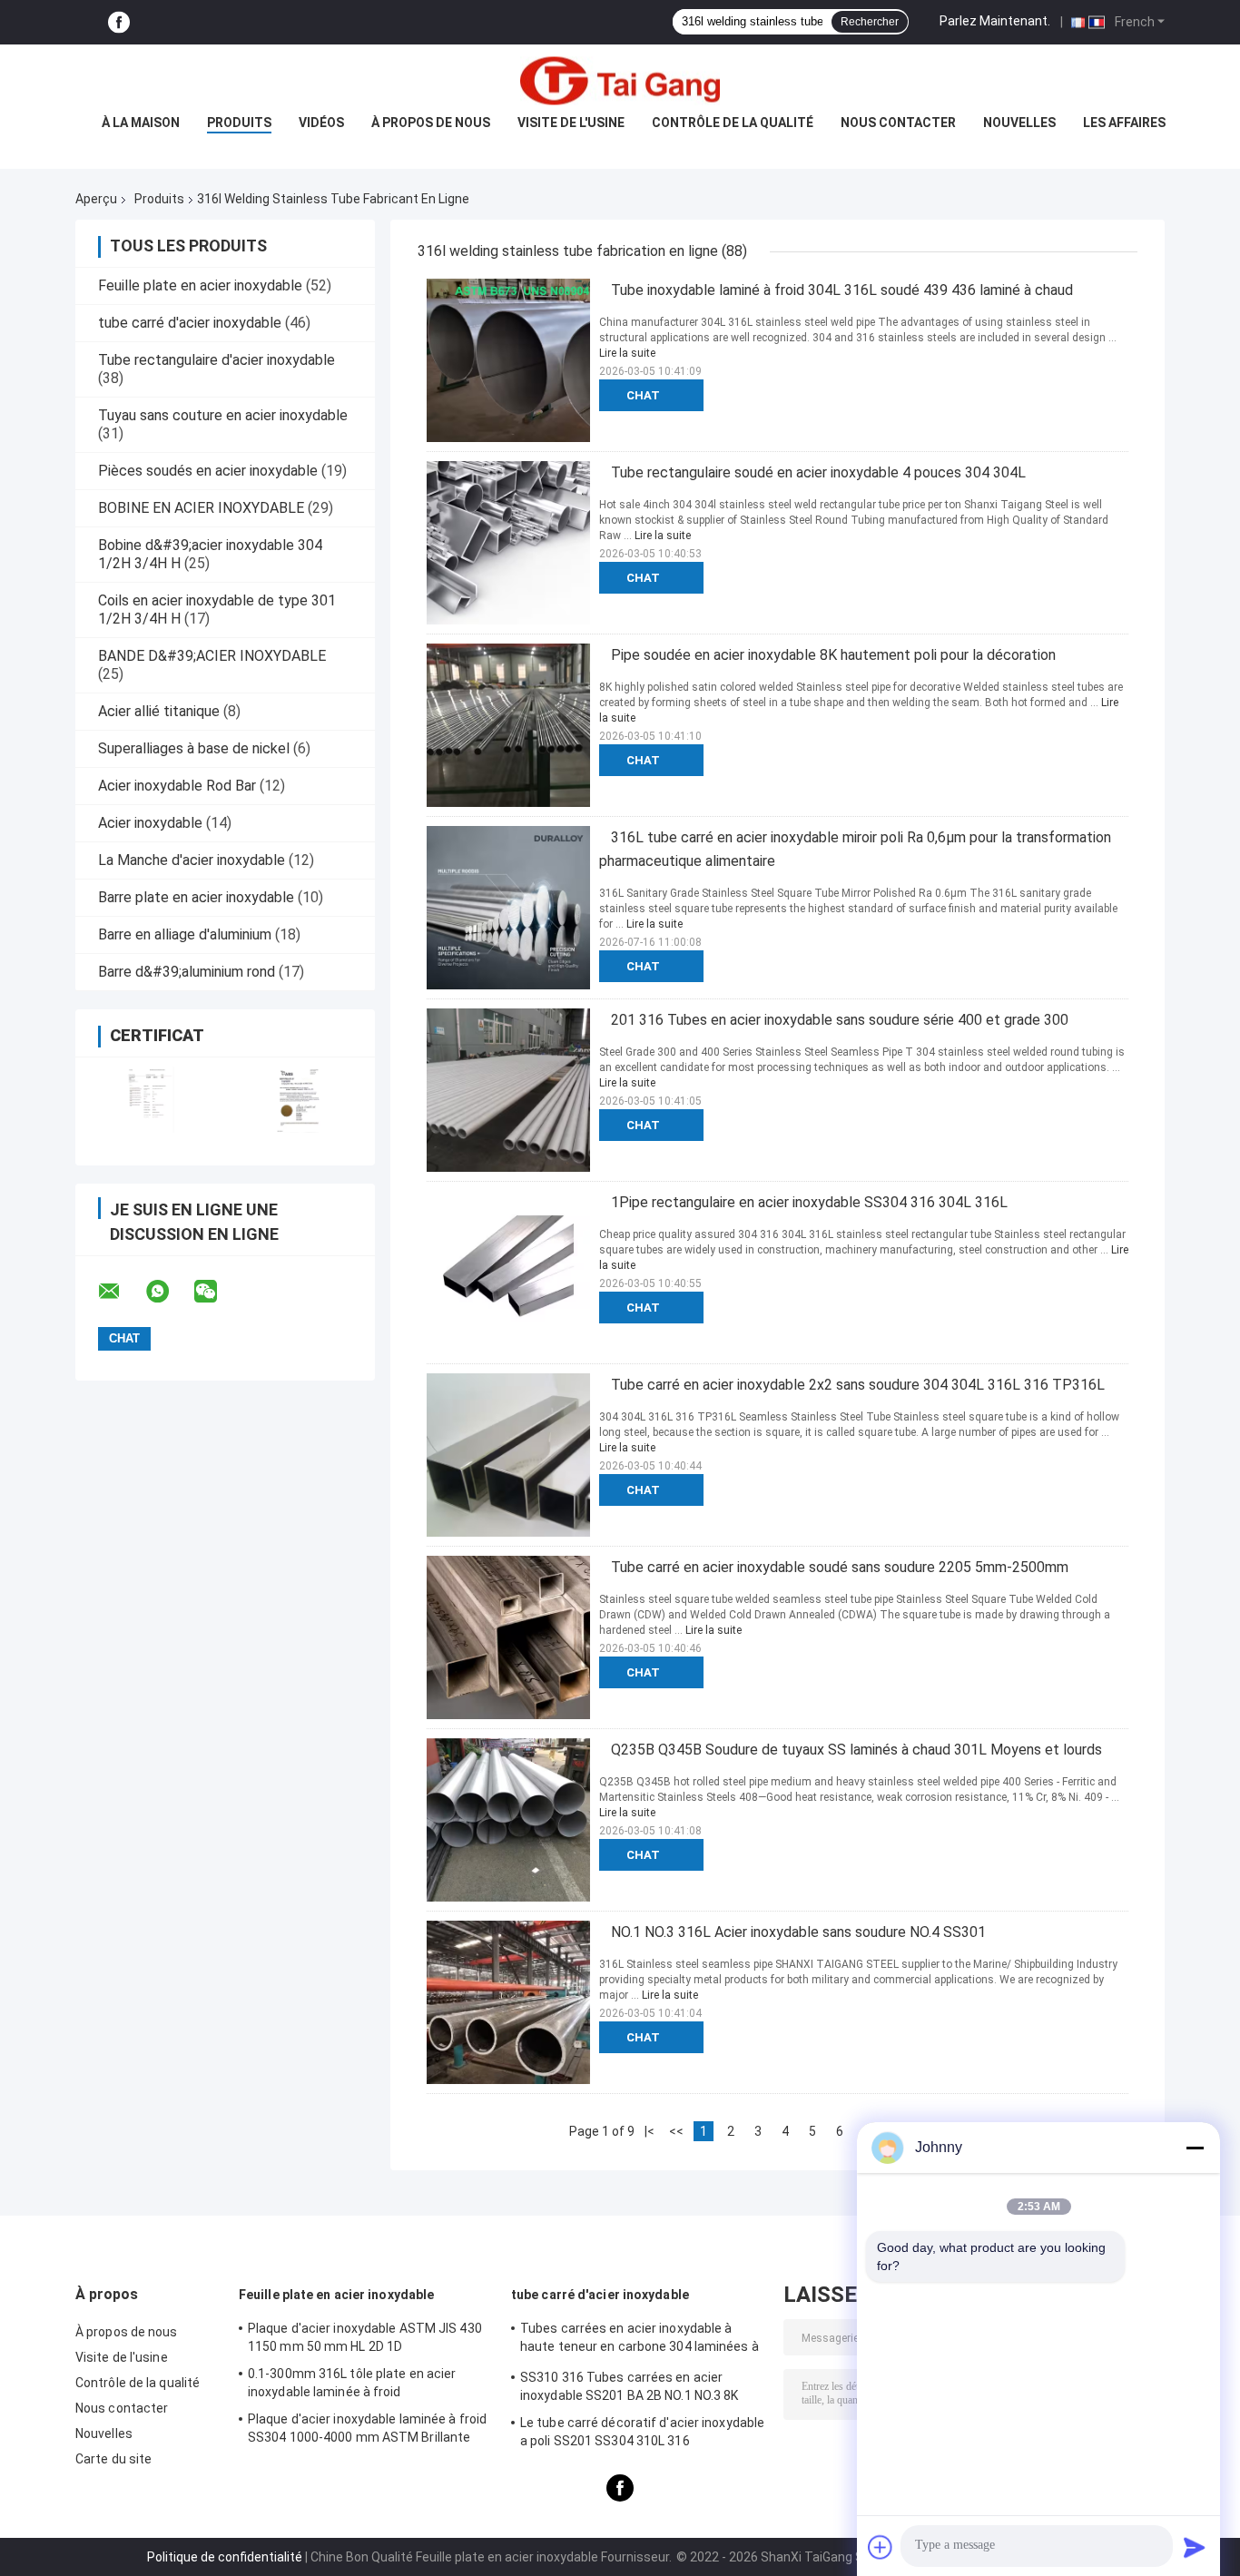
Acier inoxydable (150, 823)
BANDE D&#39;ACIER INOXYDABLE (212, 656)
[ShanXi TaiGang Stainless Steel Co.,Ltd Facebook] (119, 22)
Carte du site (113, 2459)
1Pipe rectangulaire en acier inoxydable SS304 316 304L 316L (809, 1202)
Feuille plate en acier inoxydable (200, 285)
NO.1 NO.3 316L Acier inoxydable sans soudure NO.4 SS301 (798, 1932)
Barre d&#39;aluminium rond (187, 972)
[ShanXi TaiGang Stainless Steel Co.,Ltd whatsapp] (169, 1292)
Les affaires (1124, 123)
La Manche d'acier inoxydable (192, 860)
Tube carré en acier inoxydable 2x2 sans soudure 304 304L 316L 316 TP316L (858, 1385)
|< (650, 2131)
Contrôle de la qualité (733, 123)
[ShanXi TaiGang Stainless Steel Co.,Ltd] (620, 81)
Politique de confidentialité (225, 2557)
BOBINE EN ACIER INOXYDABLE (201, 508)
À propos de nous (431, 123)
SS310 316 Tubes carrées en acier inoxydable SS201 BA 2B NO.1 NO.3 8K (630, 2386)
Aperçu (96, 199)
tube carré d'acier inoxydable (190, 323)
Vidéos (321, 123)
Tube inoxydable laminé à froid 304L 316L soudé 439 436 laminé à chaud (842, 290)
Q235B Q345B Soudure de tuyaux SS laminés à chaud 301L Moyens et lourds (856, 1750)
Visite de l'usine (571, 123)
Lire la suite (627, 353)
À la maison (141, 123)
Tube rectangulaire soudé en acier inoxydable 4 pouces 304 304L (818, 472)
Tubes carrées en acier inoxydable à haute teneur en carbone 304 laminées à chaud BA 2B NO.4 (640, 2340)
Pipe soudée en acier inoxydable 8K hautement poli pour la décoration (833, 655)
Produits (239, 123)
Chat (643, 395)
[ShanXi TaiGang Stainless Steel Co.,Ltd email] (121, 1292)
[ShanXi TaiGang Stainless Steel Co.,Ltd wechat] (217, 1292)
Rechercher (870, 22)
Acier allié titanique (159, 711)
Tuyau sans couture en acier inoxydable (223, 415)
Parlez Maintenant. (995, 21)
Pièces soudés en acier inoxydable (208, 471)
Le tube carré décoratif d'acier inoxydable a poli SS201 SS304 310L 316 (642, 2432)
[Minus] (1195, 2148)
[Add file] (881, 2547)
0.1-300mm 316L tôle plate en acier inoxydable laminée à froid (352, 2383)
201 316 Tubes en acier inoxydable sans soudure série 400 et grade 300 (840, 1020)
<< (676, 2131)
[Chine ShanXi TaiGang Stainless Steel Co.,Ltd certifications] (150, 1100)
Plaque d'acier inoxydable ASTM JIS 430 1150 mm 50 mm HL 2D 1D (365, 2337)
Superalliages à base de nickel (194, 748)
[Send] (1195, 2547)
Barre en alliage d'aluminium (185, 934)
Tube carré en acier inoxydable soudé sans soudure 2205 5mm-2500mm (840, 1567)
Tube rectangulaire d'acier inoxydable (217, 360)
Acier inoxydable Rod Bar (177, 786)
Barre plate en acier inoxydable (196, 897)
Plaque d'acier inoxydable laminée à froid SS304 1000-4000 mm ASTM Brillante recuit (367, 2431)
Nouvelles (1019, 123)
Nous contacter (898, 123)
